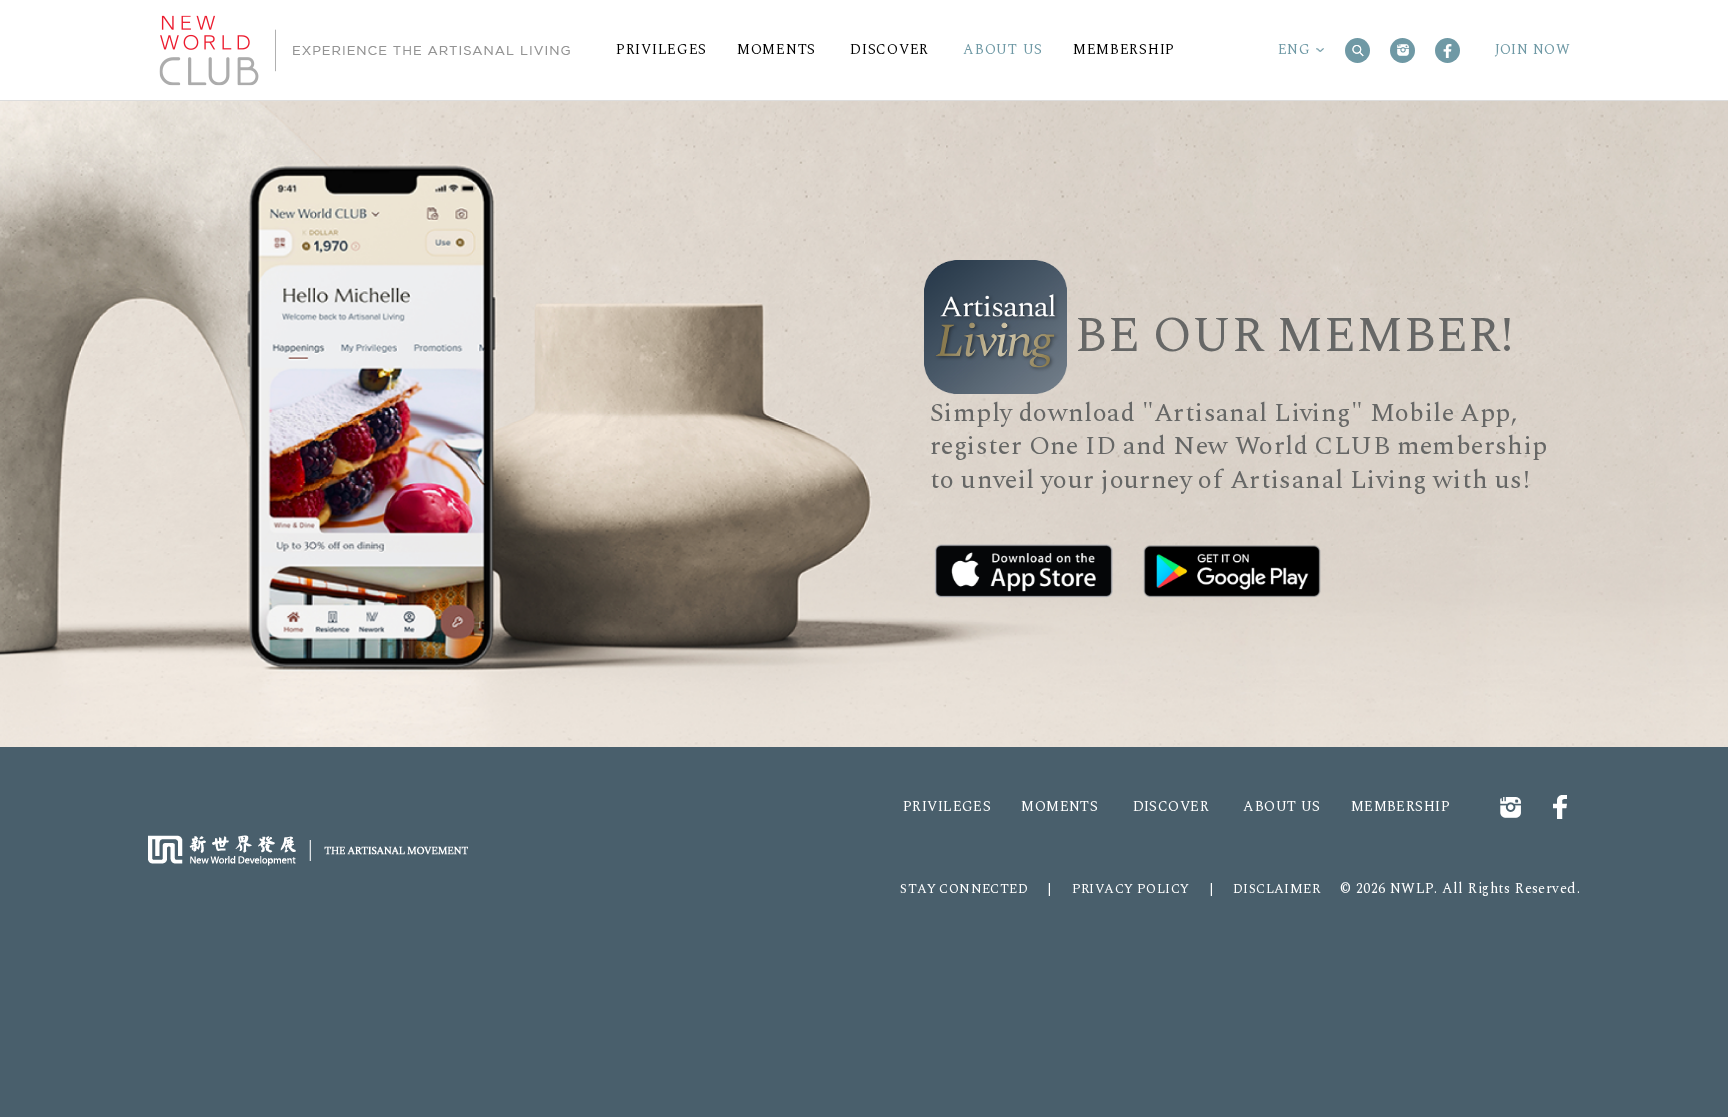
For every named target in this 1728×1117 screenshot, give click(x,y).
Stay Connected (964, 889)
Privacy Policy (1131, 889)
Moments (1059, 807)
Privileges (947, 807)
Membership (1400, 807)
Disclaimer (1276, 889)
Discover (1171, 807)
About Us (1281, 807)
